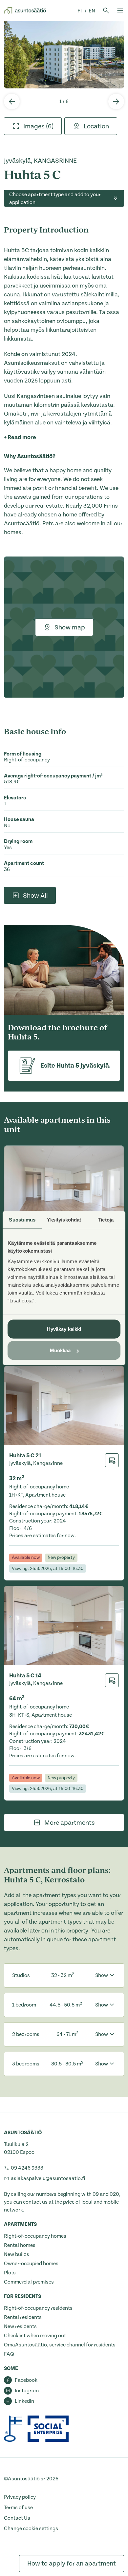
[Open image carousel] (64, 55)
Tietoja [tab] (106, 1220)
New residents (20, 2326)
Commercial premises (29, 2282)
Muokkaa (60, 1350)
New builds (17, 2254)
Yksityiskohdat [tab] (64, 1220)
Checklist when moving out (35, 2336)
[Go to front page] (25, 10)
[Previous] (12, 102)
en (92, 11)
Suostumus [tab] (22, 1220)
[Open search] (106, 10)
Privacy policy (20, 2497)
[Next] (116, 102)
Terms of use (18, 2508)
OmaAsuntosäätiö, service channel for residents (60, 2345)
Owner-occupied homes (31, 2264)
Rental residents (23, 2317)
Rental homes (20, 2245)
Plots (10, 2273)
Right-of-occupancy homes (35, 2236)
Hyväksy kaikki (64, 1329)
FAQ (9, 2354)
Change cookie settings (31, 2529)
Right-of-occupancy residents (38, 2308)
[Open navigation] (120, 10)
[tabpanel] (64, 55)
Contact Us (17, 2518)
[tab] (33, 126)
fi (80, 11)
